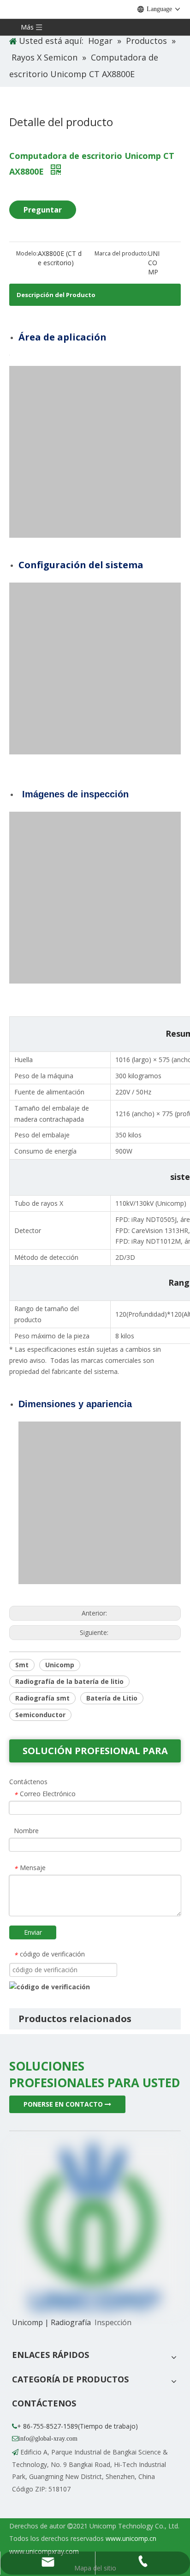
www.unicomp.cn (131, 2538)
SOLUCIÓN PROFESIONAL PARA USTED (95, 1753)
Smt (22, 1665)
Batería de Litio (112, 1698)
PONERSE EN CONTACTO (64, 2104)
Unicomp (60, 1665)
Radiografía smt (42, 1698)
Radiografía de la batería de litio (69, 1681)
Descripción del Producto (56, 295)
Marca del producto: (121, 253)
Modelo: (27, 253)
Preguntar (43, 210)
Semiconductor (40, 1715)
